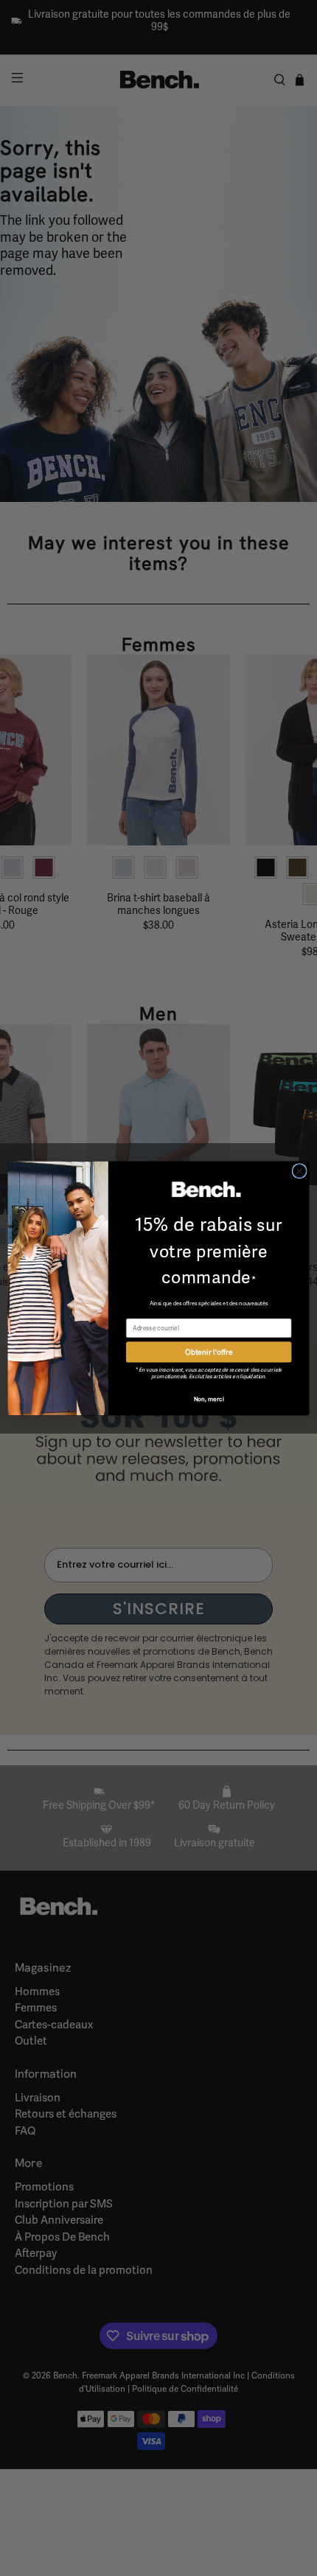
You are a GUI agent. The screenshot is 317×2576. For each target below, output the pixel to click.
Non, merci (209, 1398)
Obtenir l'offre (209, 1351)
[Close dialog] (299, 1170)
